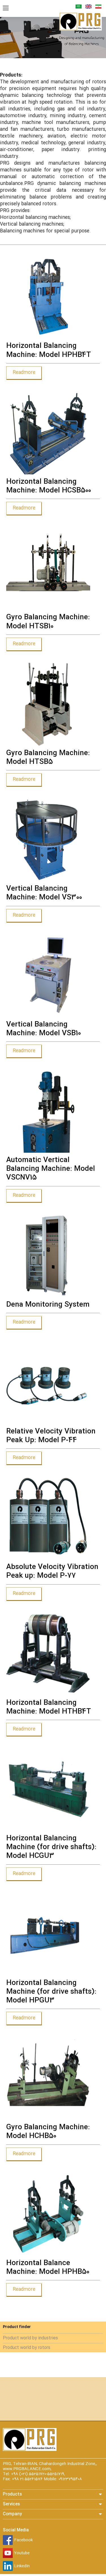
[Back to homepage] (30, 2450)
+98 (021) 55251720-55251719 (38, 2474)
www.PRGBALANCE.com (27, 2469)
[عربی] (79, 8)
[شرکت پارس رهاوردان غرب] (81, 30)
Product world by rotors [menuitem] (27, 2348)
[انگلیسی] (88, 8)
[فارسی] (98, 8)
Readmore (24, 373)
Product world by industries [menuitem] (30, 2338)
